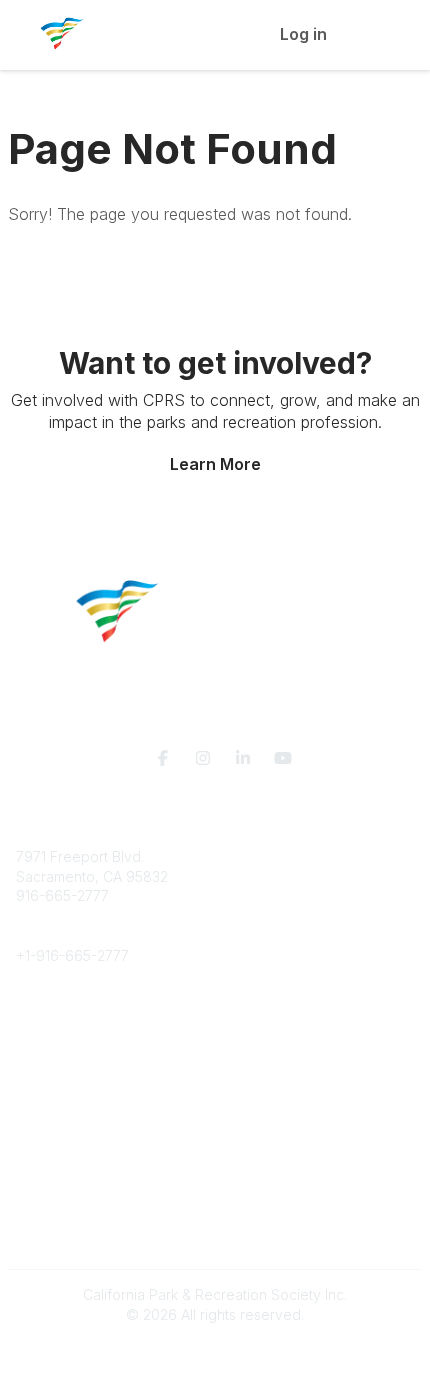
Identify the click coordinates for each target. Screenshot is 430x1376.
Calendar (46, 1174)
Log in (303, 34)
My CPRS (46, 1155)
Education (48, 1035)
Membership (57, 1135)
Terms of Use (60, 1243)
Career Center (63, 1055)
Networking (53, 1115)
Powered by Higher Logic (215, 1349)
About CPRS (56, 1016)
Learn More (215, 464)
